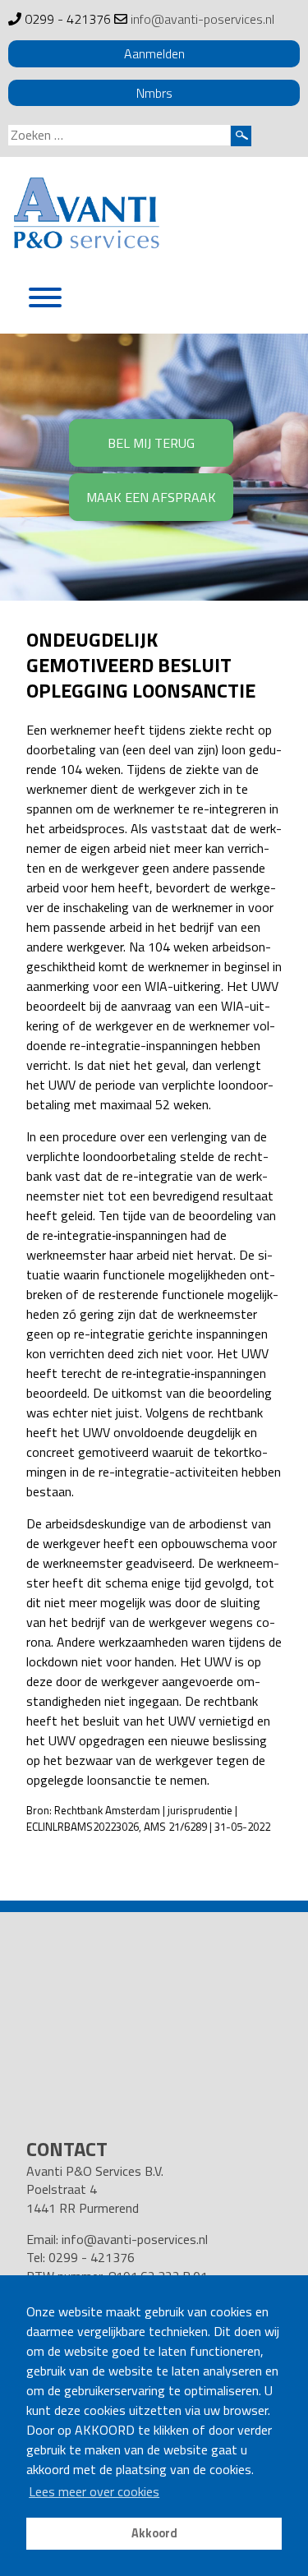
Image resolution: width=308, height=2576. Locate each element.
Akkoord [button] (154, 2533)
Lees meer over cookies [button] (94, 2491)
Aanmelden (154, 53)
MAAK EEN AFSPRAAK (151, 497)
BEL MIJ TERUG (151, 443)
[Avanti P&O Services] (86, 216)
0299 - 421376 (68, 19)
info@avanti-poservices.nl (202, 19)
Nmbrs (154, 93)
